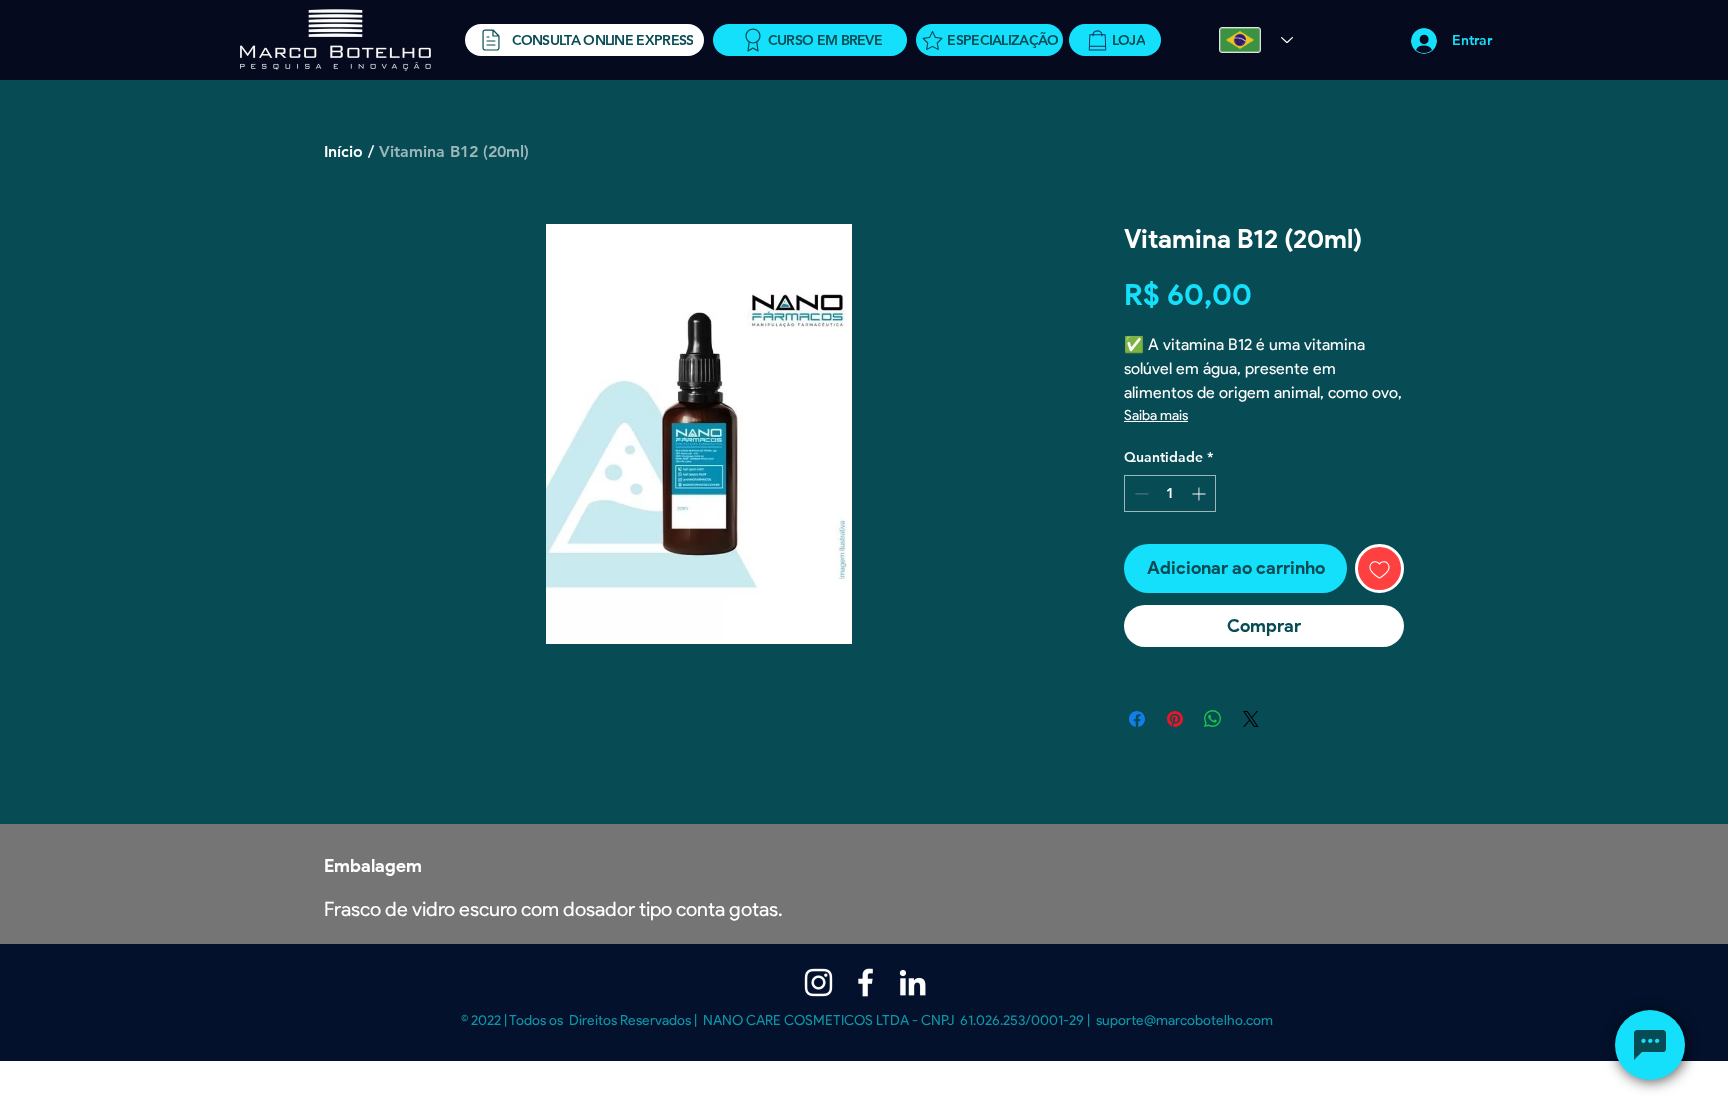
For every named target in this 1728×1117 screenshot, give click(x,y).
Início (343, 151)
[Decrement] (1139, 493)
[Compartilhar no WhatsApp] (1213, 719)
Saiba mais (1156, 415)
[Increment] (1200, 493)
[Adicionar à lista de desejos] (1379, 568)
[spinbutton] (1170, 493)
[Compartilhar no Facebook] (1137, 719)
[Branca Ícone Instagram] (818, 982)
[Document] (1650, 1045)
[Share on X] (1251, 719)
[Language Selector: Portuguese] (1256, 40)
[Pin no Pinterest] (1175, 719)
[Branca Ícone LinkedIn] (912, 982)
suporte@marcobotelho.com (1184, 1020)
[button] (584, 40)
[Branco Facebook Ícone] (865, 982)
